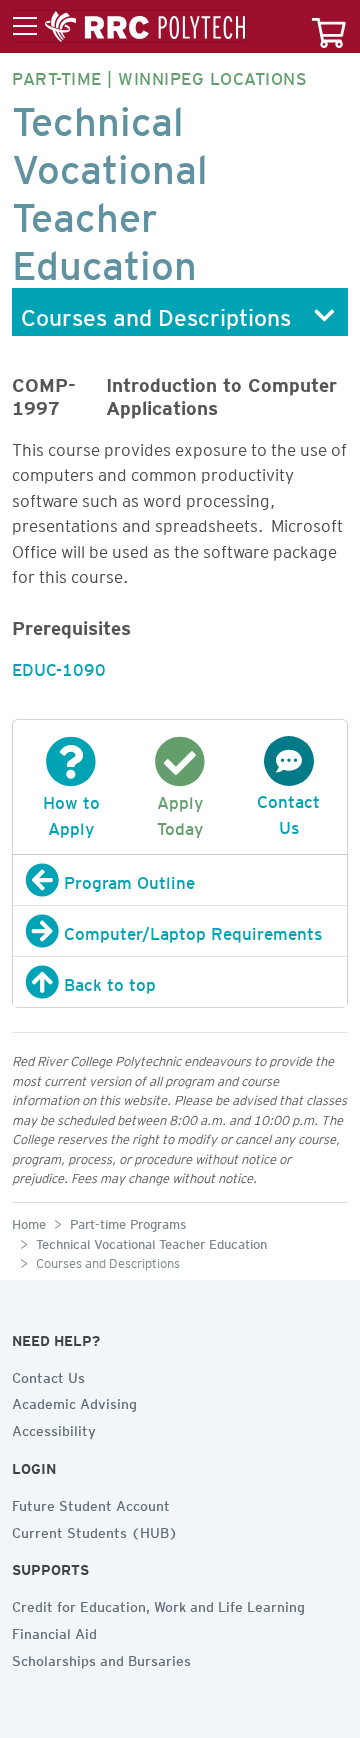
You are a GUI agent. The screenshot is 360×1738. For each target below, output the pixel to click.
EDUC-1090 (59, 666)
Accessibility (54, 1428)
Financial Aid (54, 1631)
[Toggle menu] (129, 27)
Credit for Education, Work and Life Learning (158, 1604)
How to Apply (71, 812)
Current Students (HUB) (95, 1530)
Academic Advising (74, 1401)
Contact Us (288, 811)
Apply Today (180, 812)
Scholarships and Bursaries (101, 1658)
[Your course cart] (329, 26)
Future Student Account (91, 1503)
